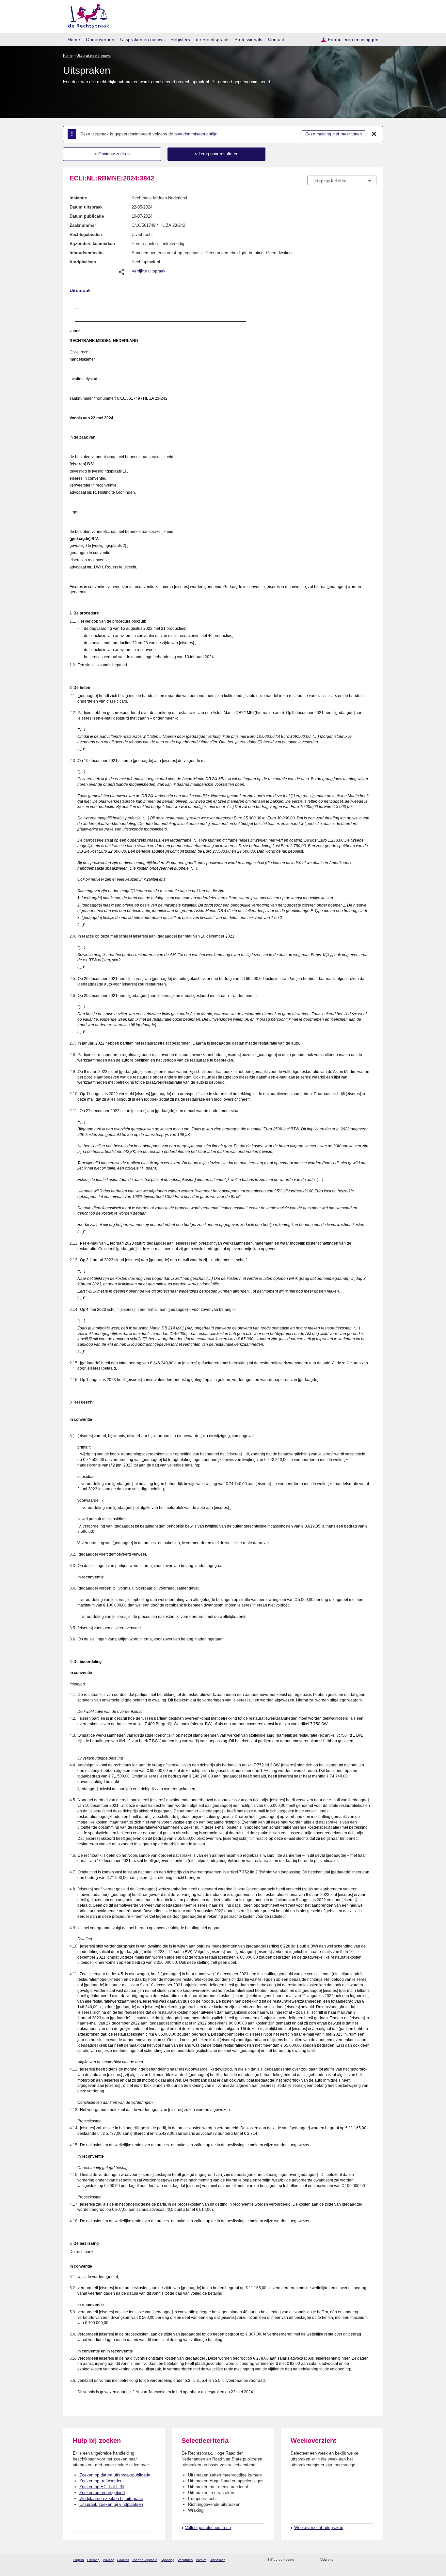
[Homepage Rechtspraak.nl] (86, 15)
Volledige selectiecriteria (208, 2528)
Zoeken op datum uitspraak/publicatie (115, 2475)
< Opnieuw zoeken (112, 154)
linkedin (365, 2560)
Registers (180, 39)
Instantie (78, 198)
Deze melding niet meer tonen (334, 134)
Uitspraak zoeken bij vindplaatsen (111, 2504)
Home (74, 39)
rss (300, 2560)
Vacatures (185, 2560)
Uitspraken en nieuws (142, 39)
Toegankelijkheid (145, 2560)
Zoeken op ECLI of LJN (102, 2487)
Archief (201, 2560)
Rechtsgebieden (86, 234)
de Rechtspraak (212, 39)
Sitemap (93, 2560)
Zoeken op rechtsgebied (102, 2493)
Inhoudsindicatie (87, 253)
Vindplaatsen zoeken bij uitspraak (111, 2498)
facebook (348, 2560)
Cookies (123, 2560)
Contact (276, 39)
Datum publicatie (87, 216)
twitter (339, 2560)
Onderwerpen (100, 39)
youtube (373, 2560)
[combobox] (342, 180)
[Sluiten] (374, 134)
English (78, 2560)
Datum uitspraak (86, 207)
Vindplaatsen (83, 262)
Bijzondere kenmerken (92, 244)
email (309, 2560)
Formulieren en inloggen (353, 39)
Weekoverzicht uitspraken (319, 2528)
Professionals (248, 39)
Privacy (108, 2560)
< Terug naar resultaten (216, 154)
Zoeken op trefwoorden (101, 2481)
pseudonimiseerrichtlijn (196, 134)
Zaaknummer (83, 225)
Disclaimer (217, 2560)
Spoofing (167, 2560)
